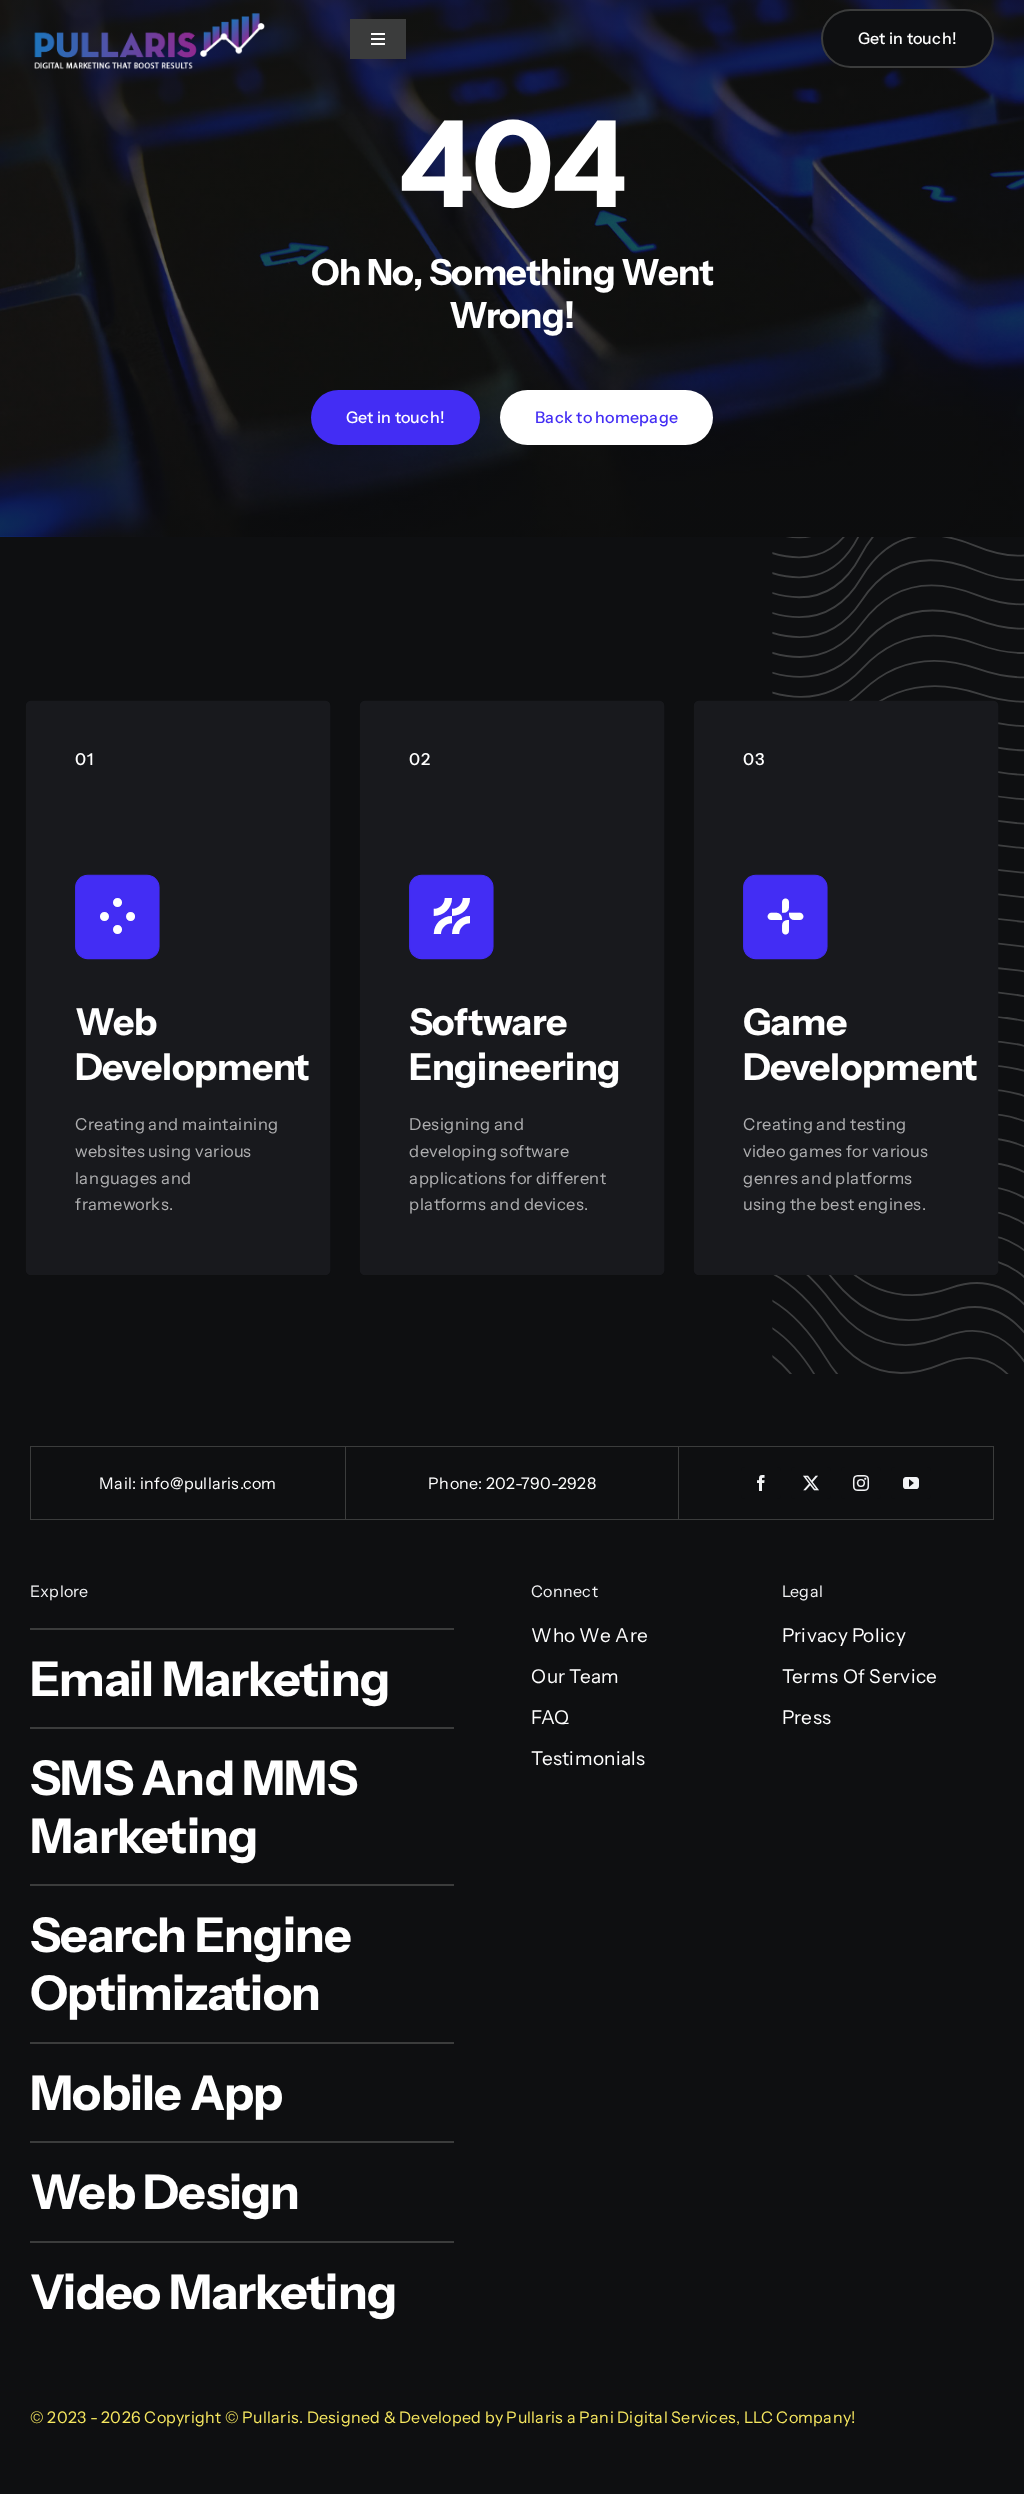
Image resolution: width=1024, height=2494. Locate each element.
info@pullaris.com (208, 1483)
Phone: (457, 1483)
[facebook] (761, 1483)
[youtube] (911, 1483)
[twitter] (811, 1483)
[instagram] (861, 1483)
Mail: (119, 1483)
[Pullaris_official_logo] (150, 11)
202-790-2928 (541, 1483)
